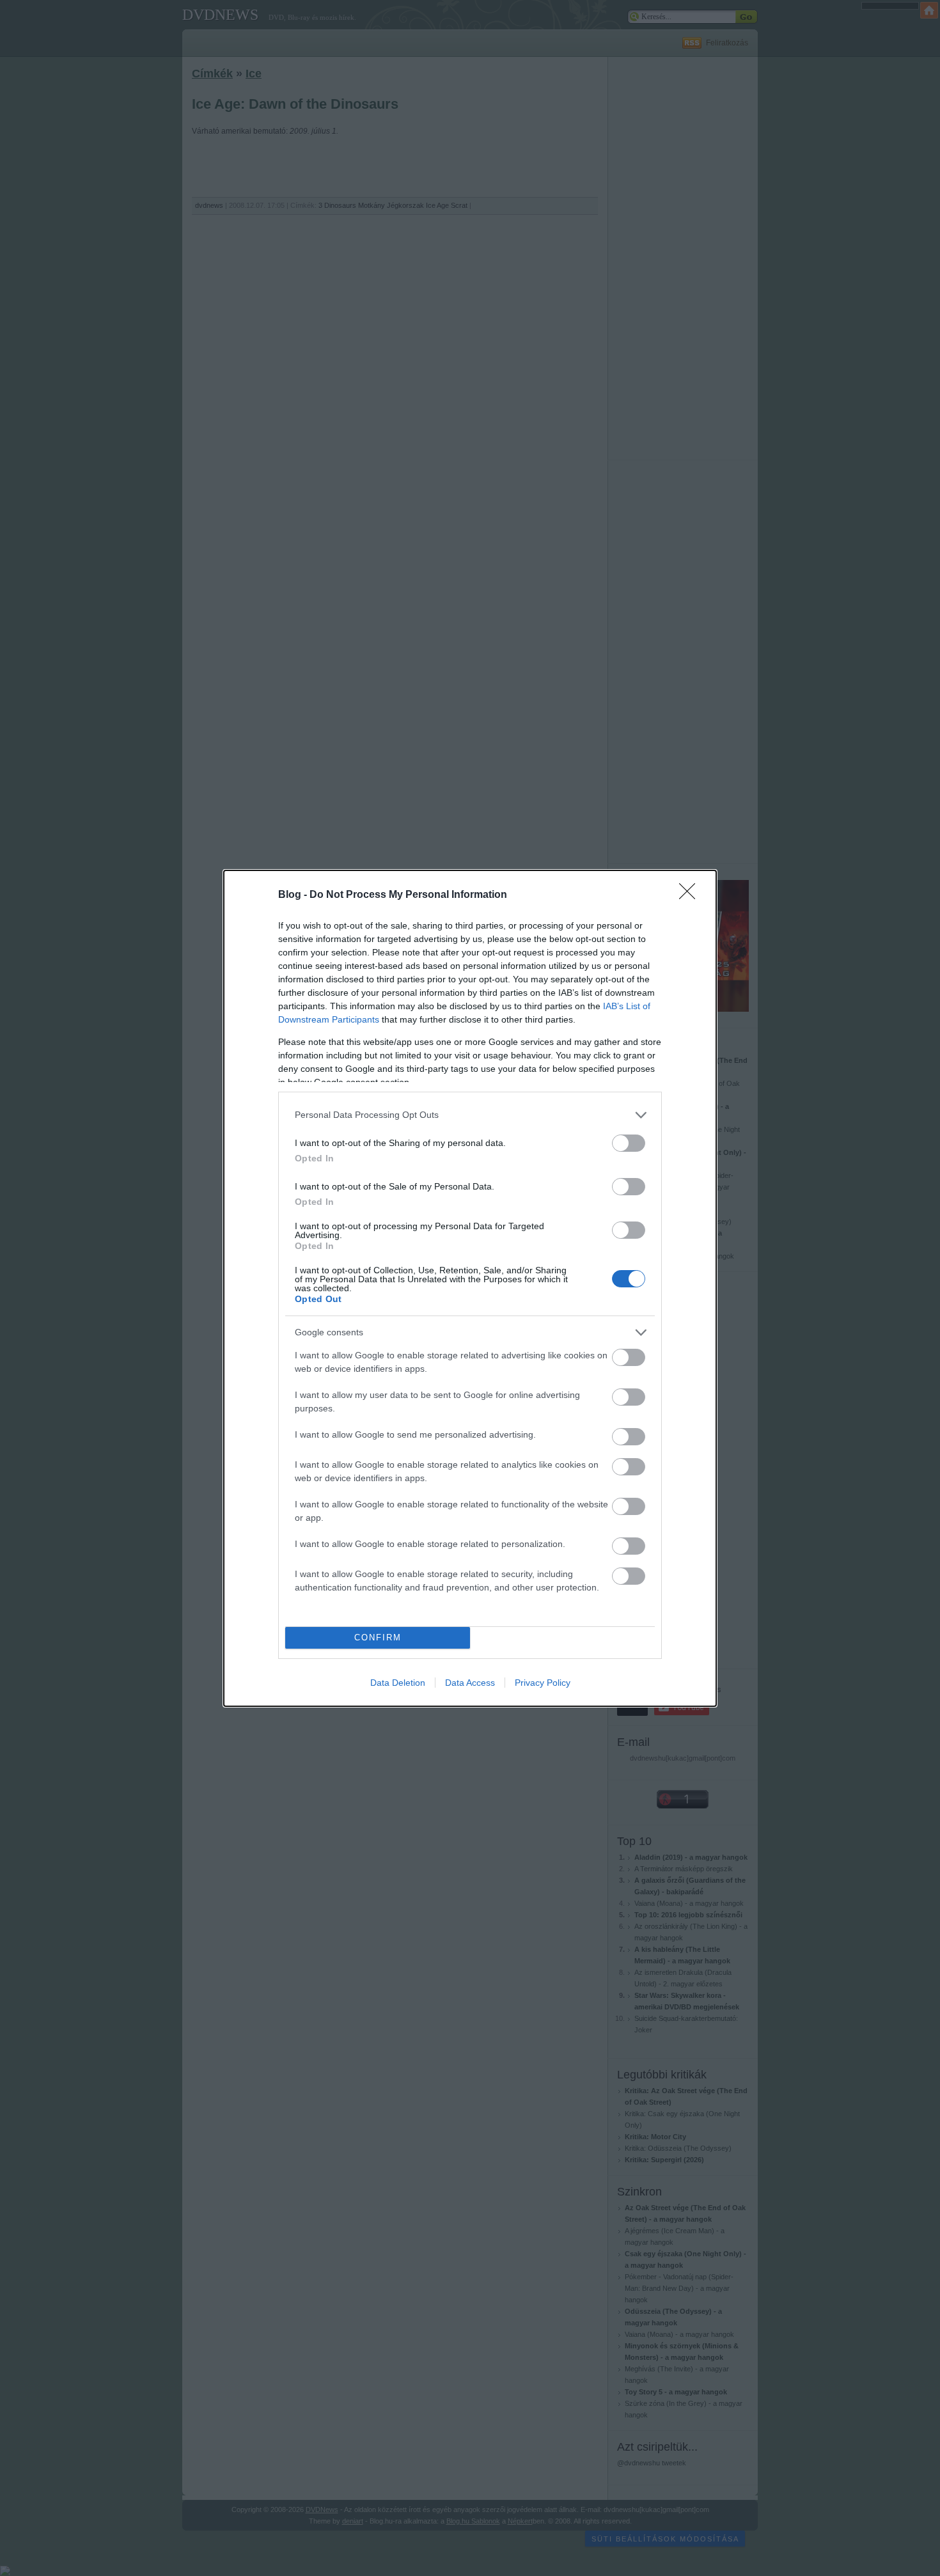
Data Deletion (398, 1683)
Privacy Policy (543, 1683)
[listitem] (470, 1115)
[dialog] (470, 1288)
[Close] (691, 895)
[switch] (629, 1143)
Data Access (470, 1683)
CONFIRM (378, 1637)
